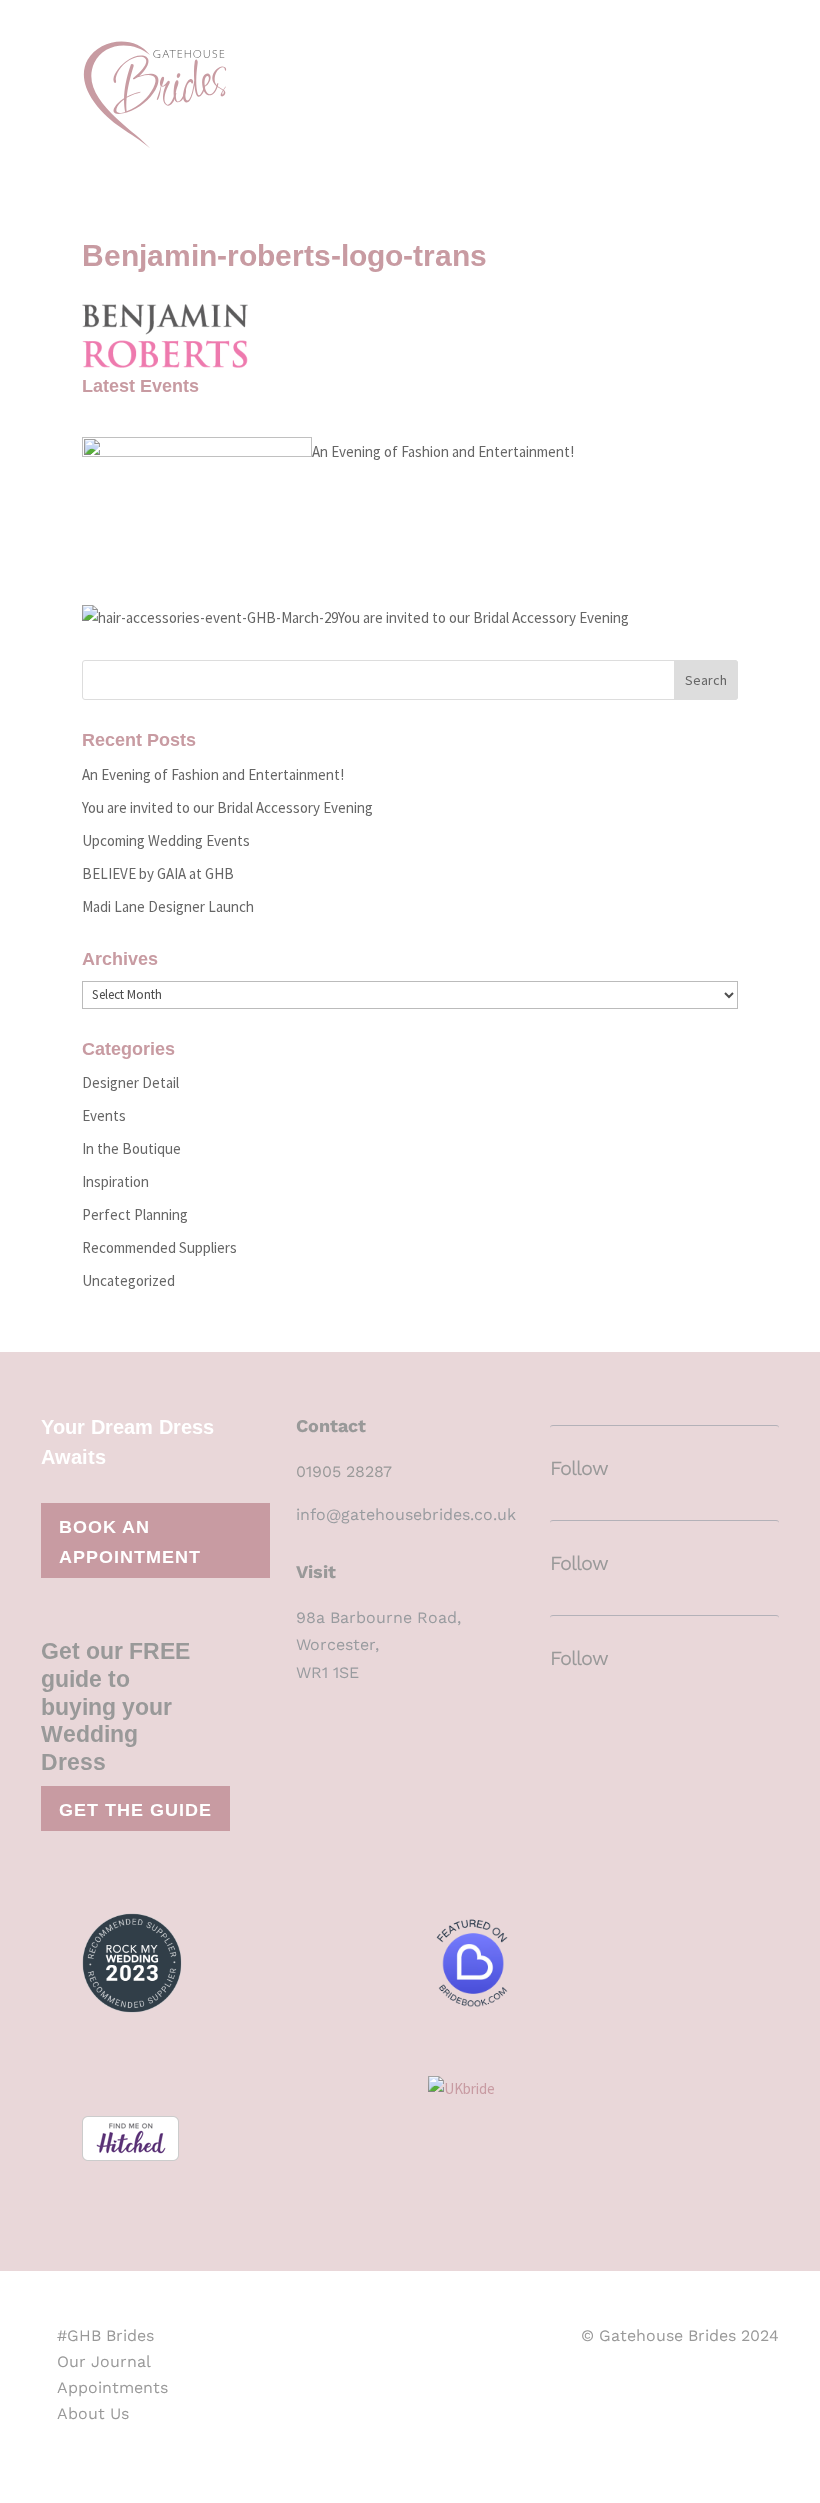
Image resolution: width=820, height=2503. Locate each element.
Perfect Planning (135, 1214)
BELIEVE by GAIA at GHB (158, 873)
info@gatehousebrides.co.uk (406, 1514)
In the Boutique (131, 1148)
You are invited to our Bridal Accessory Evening (483, 617)
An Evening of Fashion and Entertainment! (443, 451)
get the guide (135, 1810)
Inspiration (115, 1181)
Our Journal (104, 2361)
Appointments (112, 2387)
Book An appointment (130, 1542)
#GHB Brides (105, 2335)
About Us (93, 2413)
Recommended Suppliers (159, 1247)
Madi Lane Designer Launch (168, 906)
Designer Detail (130, 1082)
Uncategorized (128, 1280)
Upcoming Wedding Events (166, 840)
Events (104, 1115)
